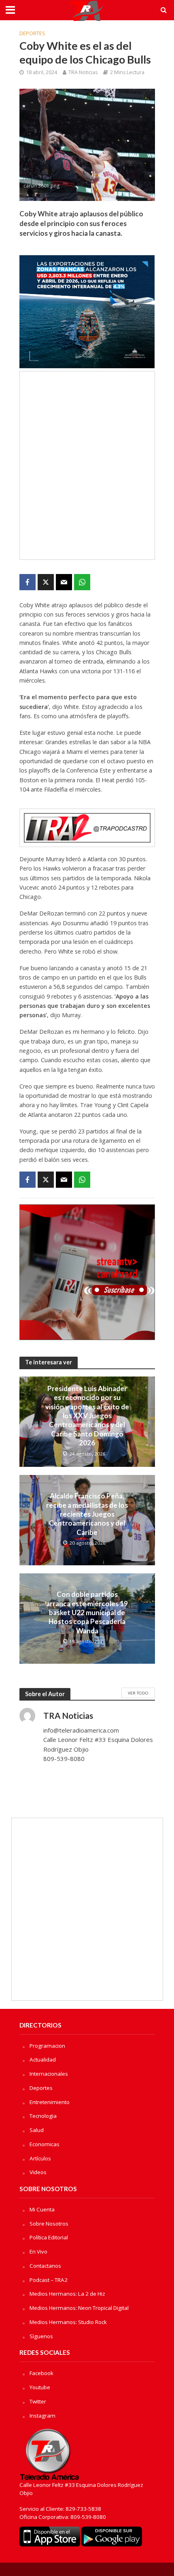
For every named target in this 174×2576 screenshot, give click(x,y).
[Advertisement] (87, 465)
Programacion (47, 2046)
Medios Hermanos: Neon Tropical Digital (79, 2308)
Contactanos (45, 2266)
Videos (38, 2172)
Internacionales (49, 2074)
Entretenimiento (50, 2102)
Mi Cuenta (42, 2209)
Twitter (38, 2401)
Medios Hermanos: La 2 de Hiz (67, 2294)
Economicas (45, 2144)
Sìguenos (41, 2336)
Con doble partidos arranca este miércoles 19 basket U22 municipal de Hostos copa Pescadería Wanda (87, 1612)
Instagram (42, 2416)
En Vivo (38, 2252)
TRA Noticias (83, 72)
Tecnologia (43, 2116)
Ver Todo (138, 1693)
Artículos (40, 2158)
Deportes (32, 33)
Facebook (41, 2373)
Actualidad (43, 2060)
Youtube (40, 2387)
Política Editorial (49, 2237)
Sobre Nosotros (49, 2224)
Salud (37, 2130)
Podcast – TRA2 (49, 2280)
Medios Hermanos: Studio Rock (68, 2322)
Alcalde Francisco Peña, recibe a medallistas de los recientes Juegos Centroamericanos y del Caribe (87, 1514)
